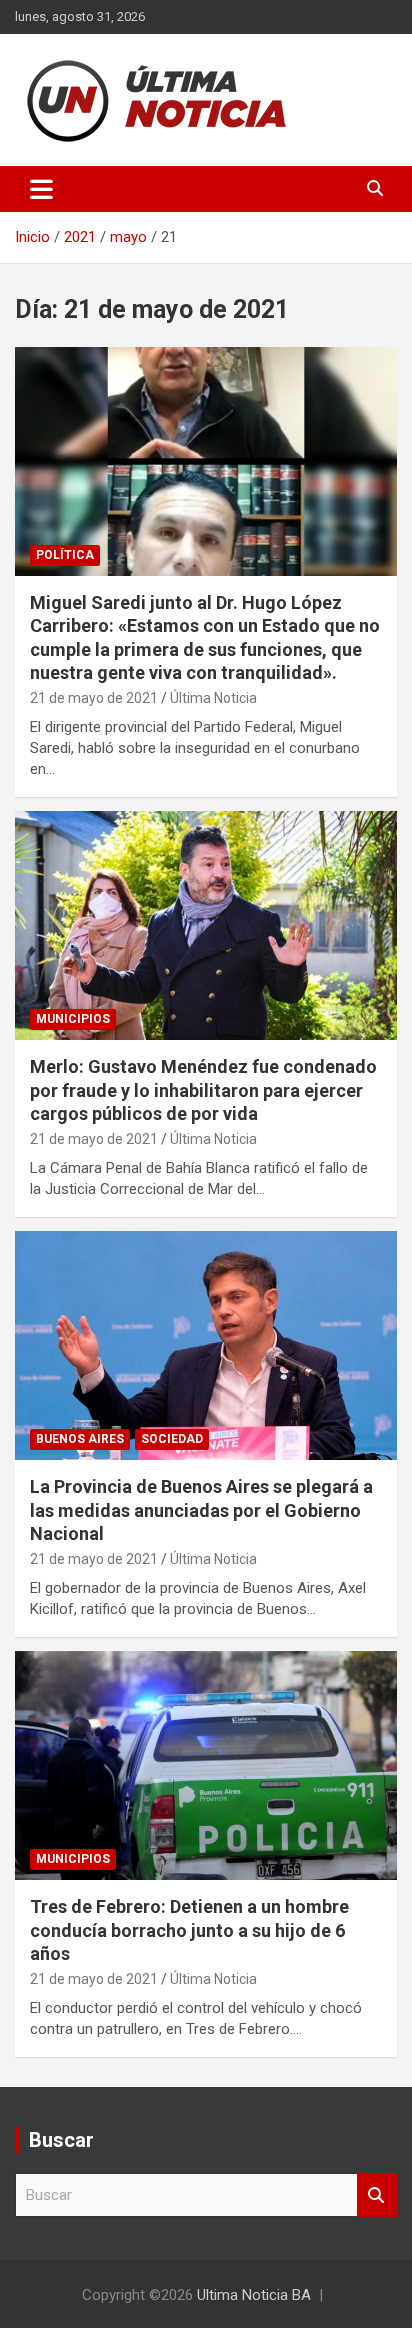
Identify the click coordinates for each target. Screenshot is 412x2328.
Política (65, 555)
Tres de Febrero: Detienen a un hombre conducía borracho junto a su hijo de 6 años (189, 1930)
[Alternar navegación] (41, 189)
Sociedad (172, 1439)
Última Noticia (213, 698)
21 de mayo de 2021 (94, 698)
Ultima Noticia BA (254, 2295)
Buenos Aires (80, 1439)
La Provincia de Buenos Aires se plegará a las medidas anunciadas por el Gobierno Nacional (201, 1510)
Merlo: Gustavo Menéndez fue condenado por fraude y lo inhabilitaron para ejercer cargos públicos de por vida (203, 1090)
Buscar (377, 2195)
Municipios (73, 1019)
